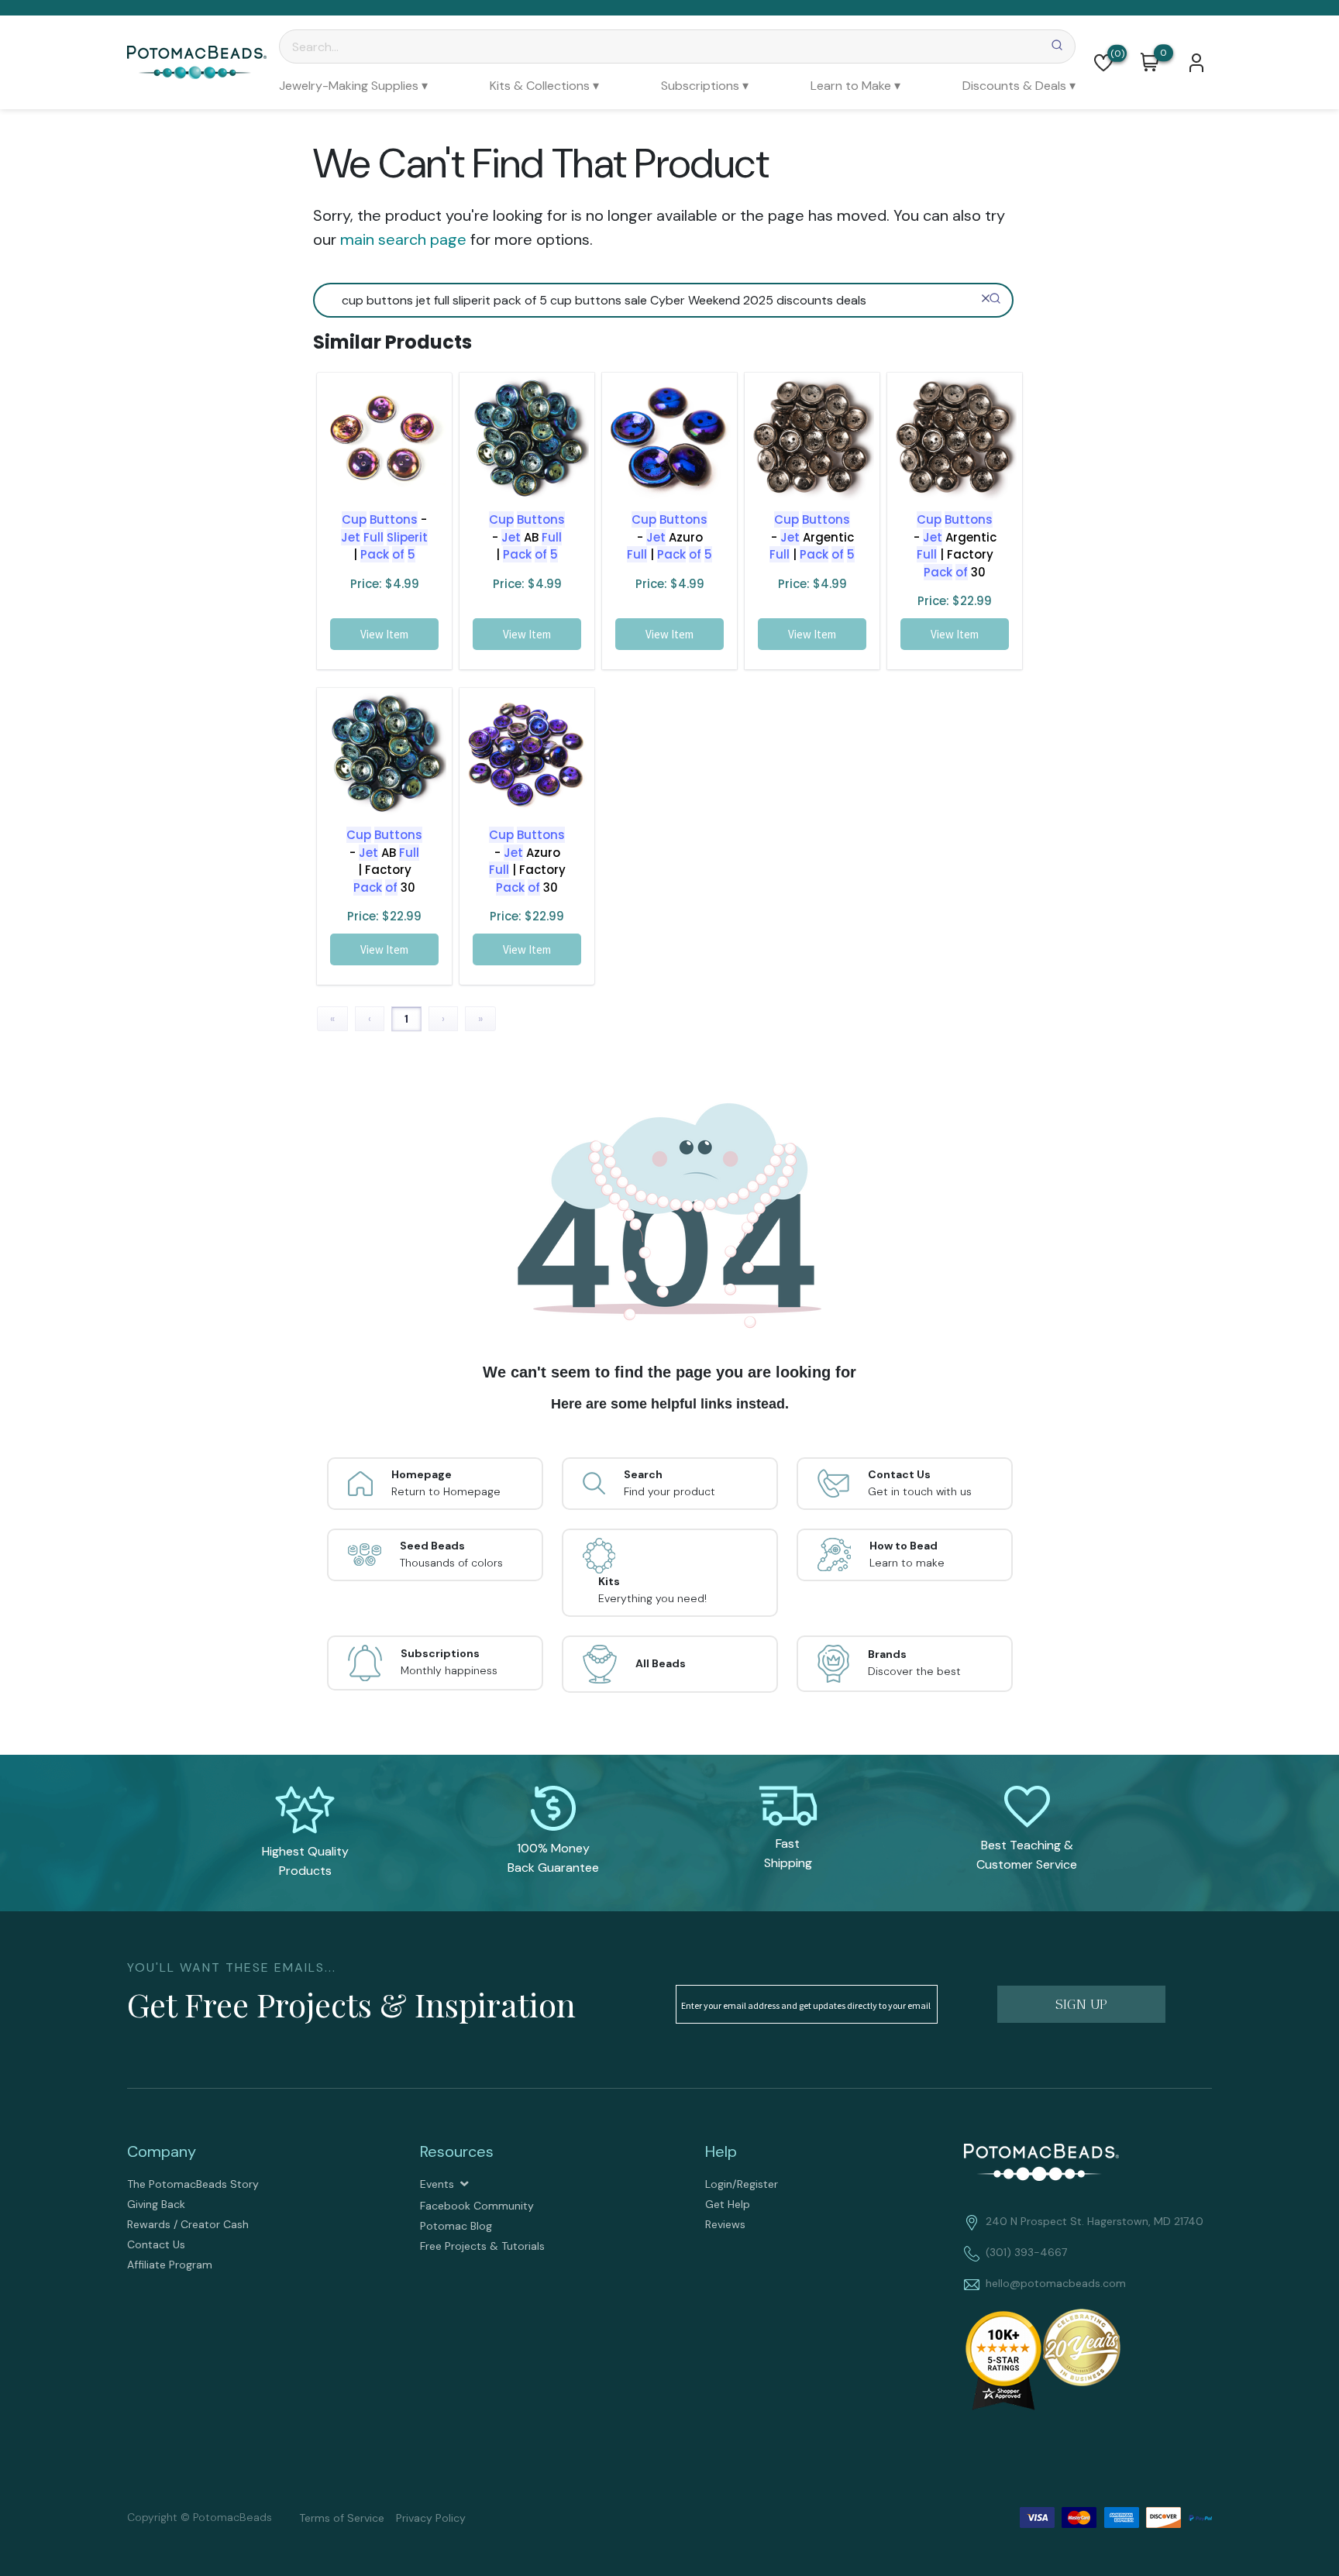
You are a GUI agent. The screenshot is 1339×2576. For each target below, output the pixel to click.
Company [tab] (162, 2151)
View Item (384, 634)
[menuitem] (353, 86)
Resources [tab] (457, 2151)
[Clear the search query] (986, 298)
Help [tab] (721, 2151)
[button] (1103, 63)
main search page (403, 239)
